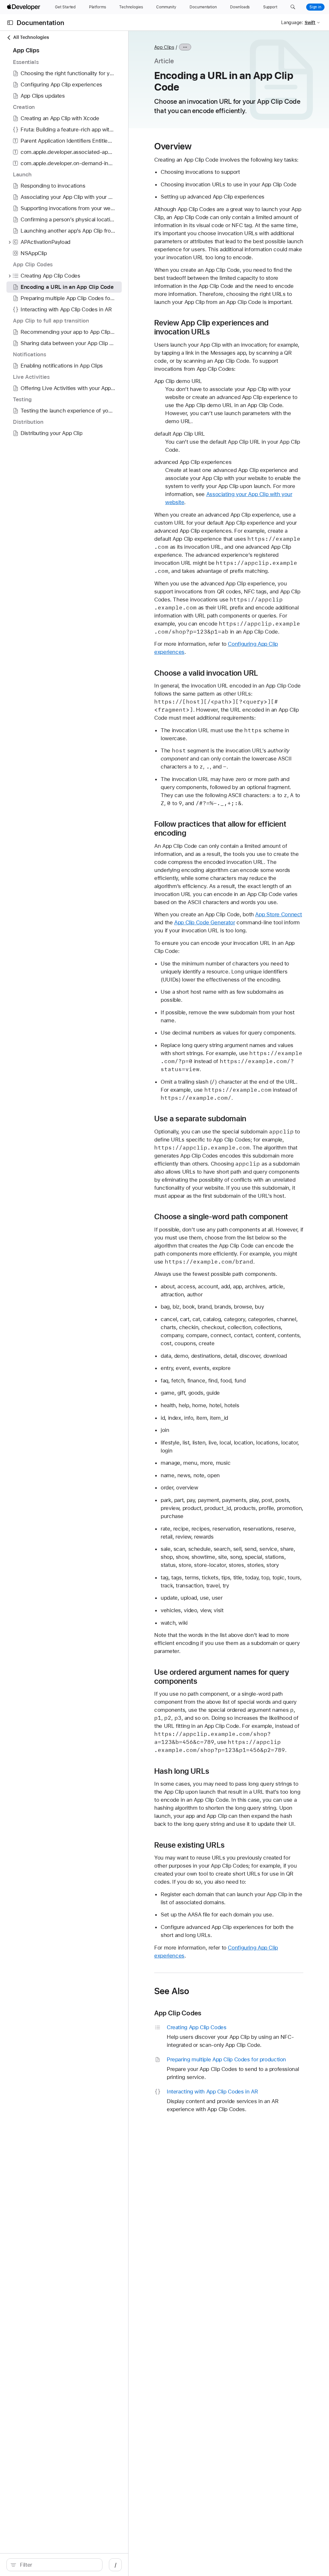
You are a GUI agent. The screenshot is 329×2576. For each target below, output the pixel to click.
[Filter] (58, 2565)
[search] (54, 2565)
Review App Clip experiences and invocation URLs (212, 327)
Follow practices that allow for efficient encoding (220, 829)
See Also (172, 1991)
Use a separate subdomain (200, 1119)
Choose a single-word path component (221, 1217)
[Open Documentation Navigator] (10, 23)
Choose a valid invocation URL (206, 673)
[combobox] (58, 2565)
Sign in (315, 7)
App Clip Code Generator (205, 922)
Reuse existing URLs (189, 1845)
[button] (293, 7)
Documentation (40, 23)
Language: (292, 22)
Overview (173, 146)
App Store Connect (279, 914)
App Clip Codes (178, 2013)
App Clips (164, 47)
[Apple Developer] (24, 7)
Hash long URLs (182, 1771)
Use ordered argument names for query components (222, 1677)
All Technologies (31, 37)
